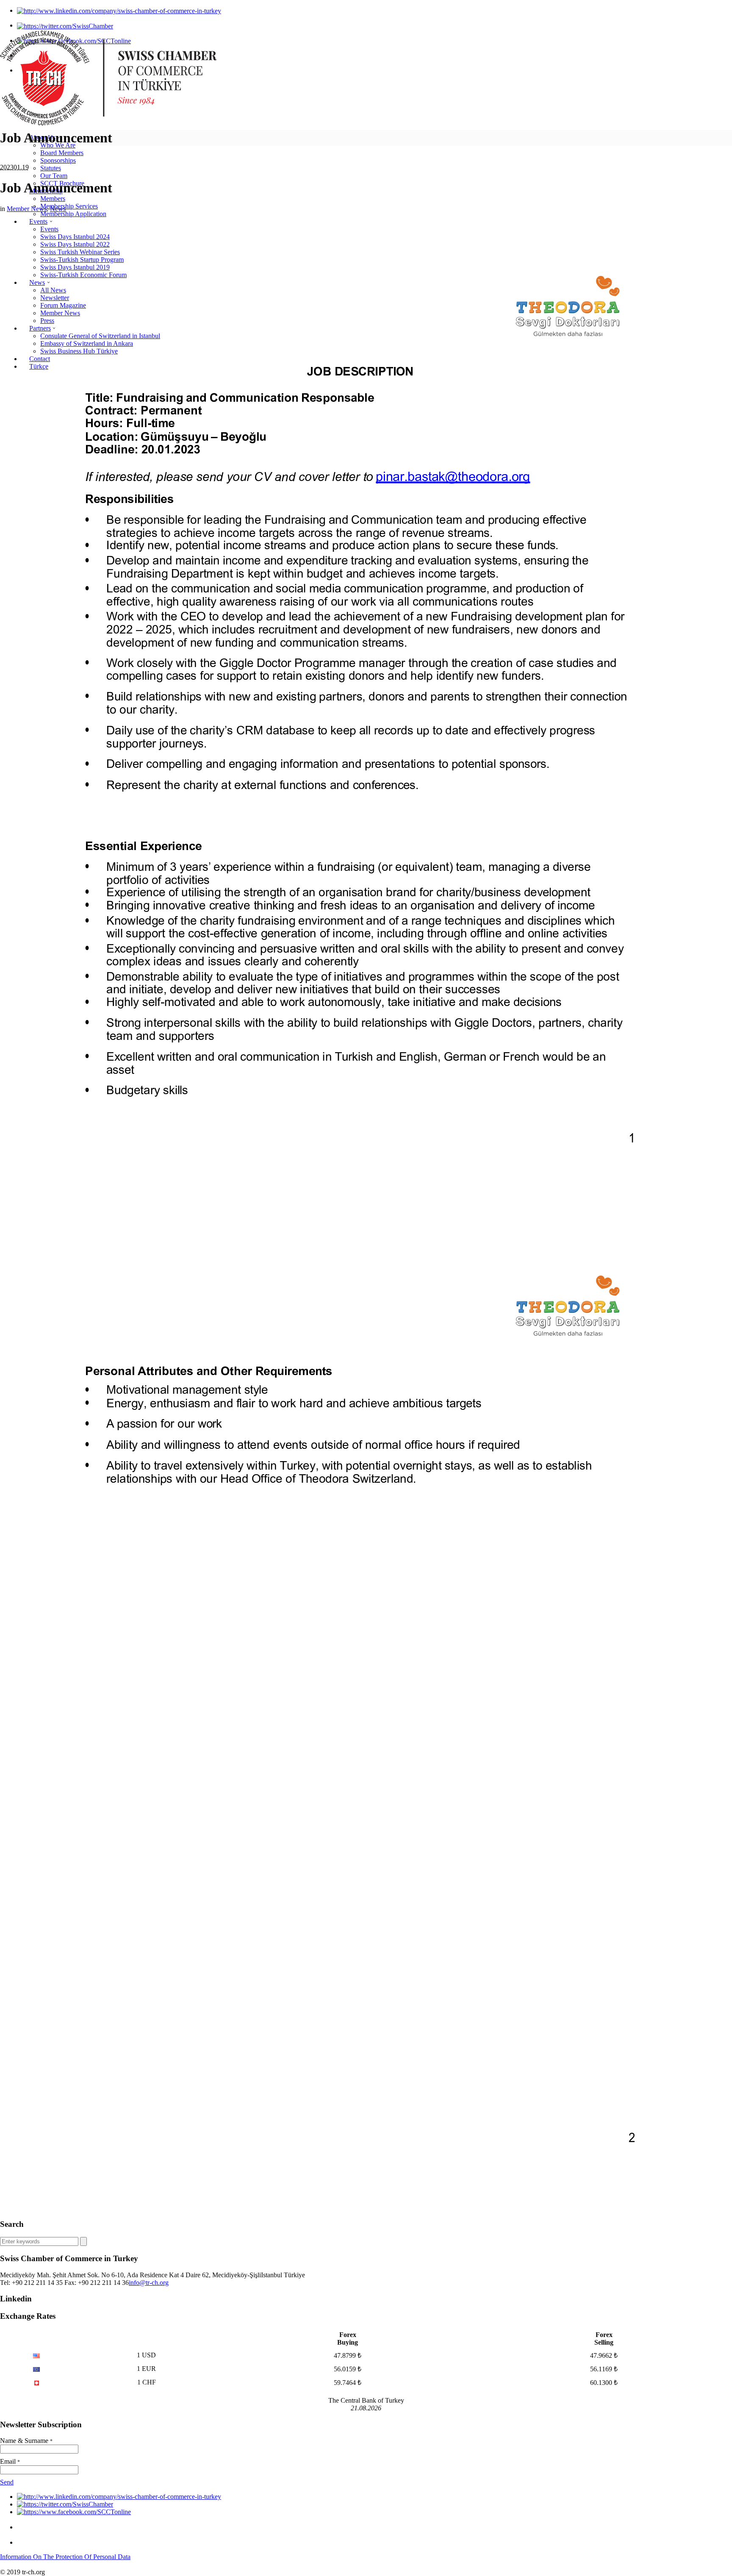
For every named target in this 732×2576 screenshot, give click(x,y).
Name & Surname (26, 2441)
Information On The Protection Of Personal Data (65, 2557)
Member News (27, 209)
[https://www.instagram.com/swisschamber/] (24, 2527)
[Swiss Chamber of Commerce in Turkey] (108, 123)
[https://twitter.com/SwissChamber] (65, 25)
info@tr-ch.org (149, 2283)
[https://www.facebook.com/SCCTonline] (74, 2512)
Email (10, 2461)
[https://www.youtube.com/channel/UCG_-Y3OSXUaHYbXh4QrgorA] (24, 2542)
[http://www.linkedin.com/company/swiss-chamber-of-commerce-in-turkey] (119, 10)
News (58, 209)
